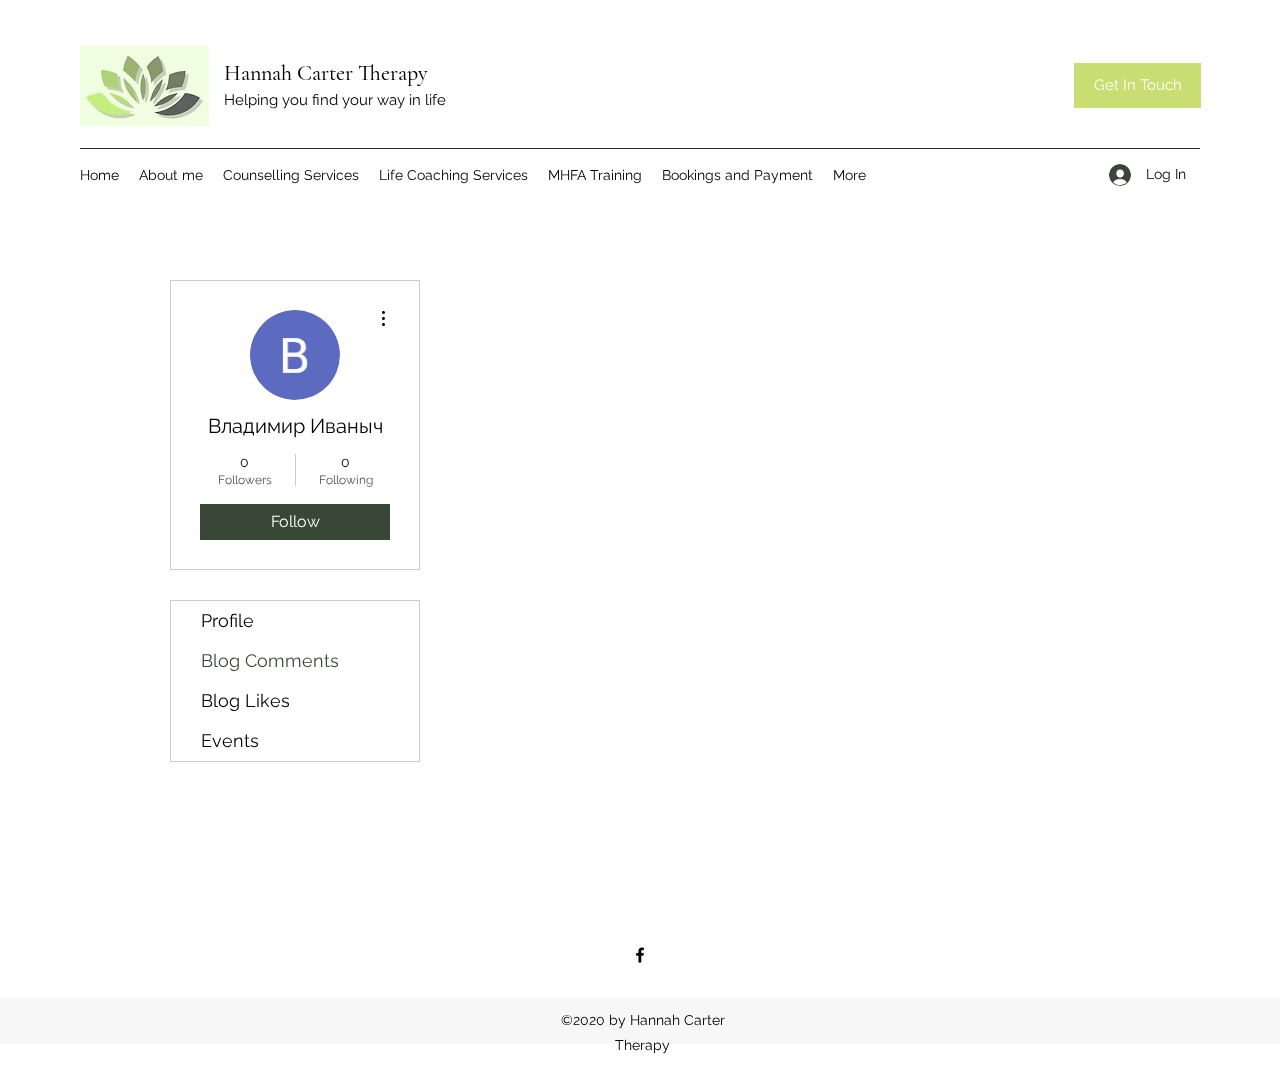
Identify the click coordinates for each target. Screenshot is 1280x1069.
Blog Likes (245, 700)
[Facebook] (640, 955)
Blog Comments (270, 660)
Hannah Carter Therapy (326, 73)
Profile (227, 620)
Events (230, 740)
